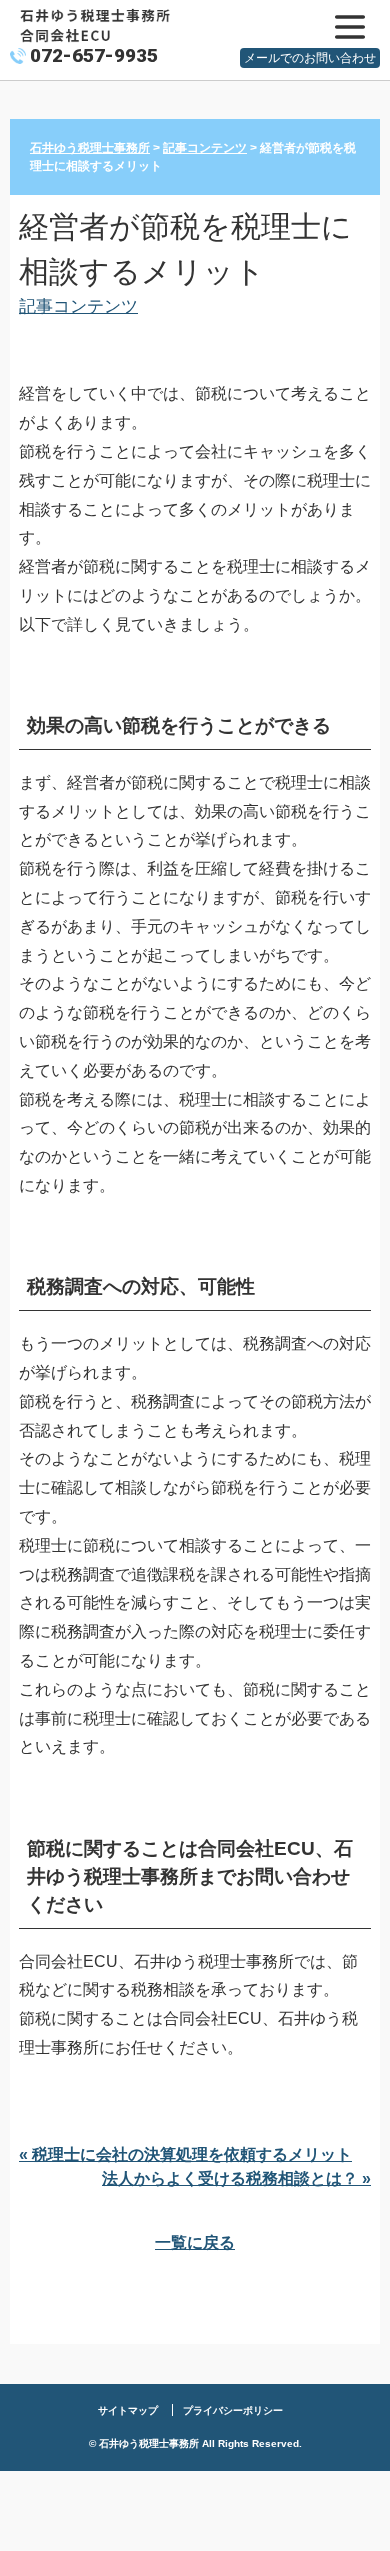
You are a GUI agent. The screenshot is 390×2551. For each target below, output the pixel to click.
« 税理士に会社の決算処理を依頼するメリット (185, 2154)
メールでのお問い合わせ (310, 58)
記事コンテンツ (78, 306)
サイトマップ (128, 2410)
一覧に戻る (195, 2242)
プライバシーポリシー (233, 2410)
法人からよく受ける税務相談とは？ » (236, 2178)
